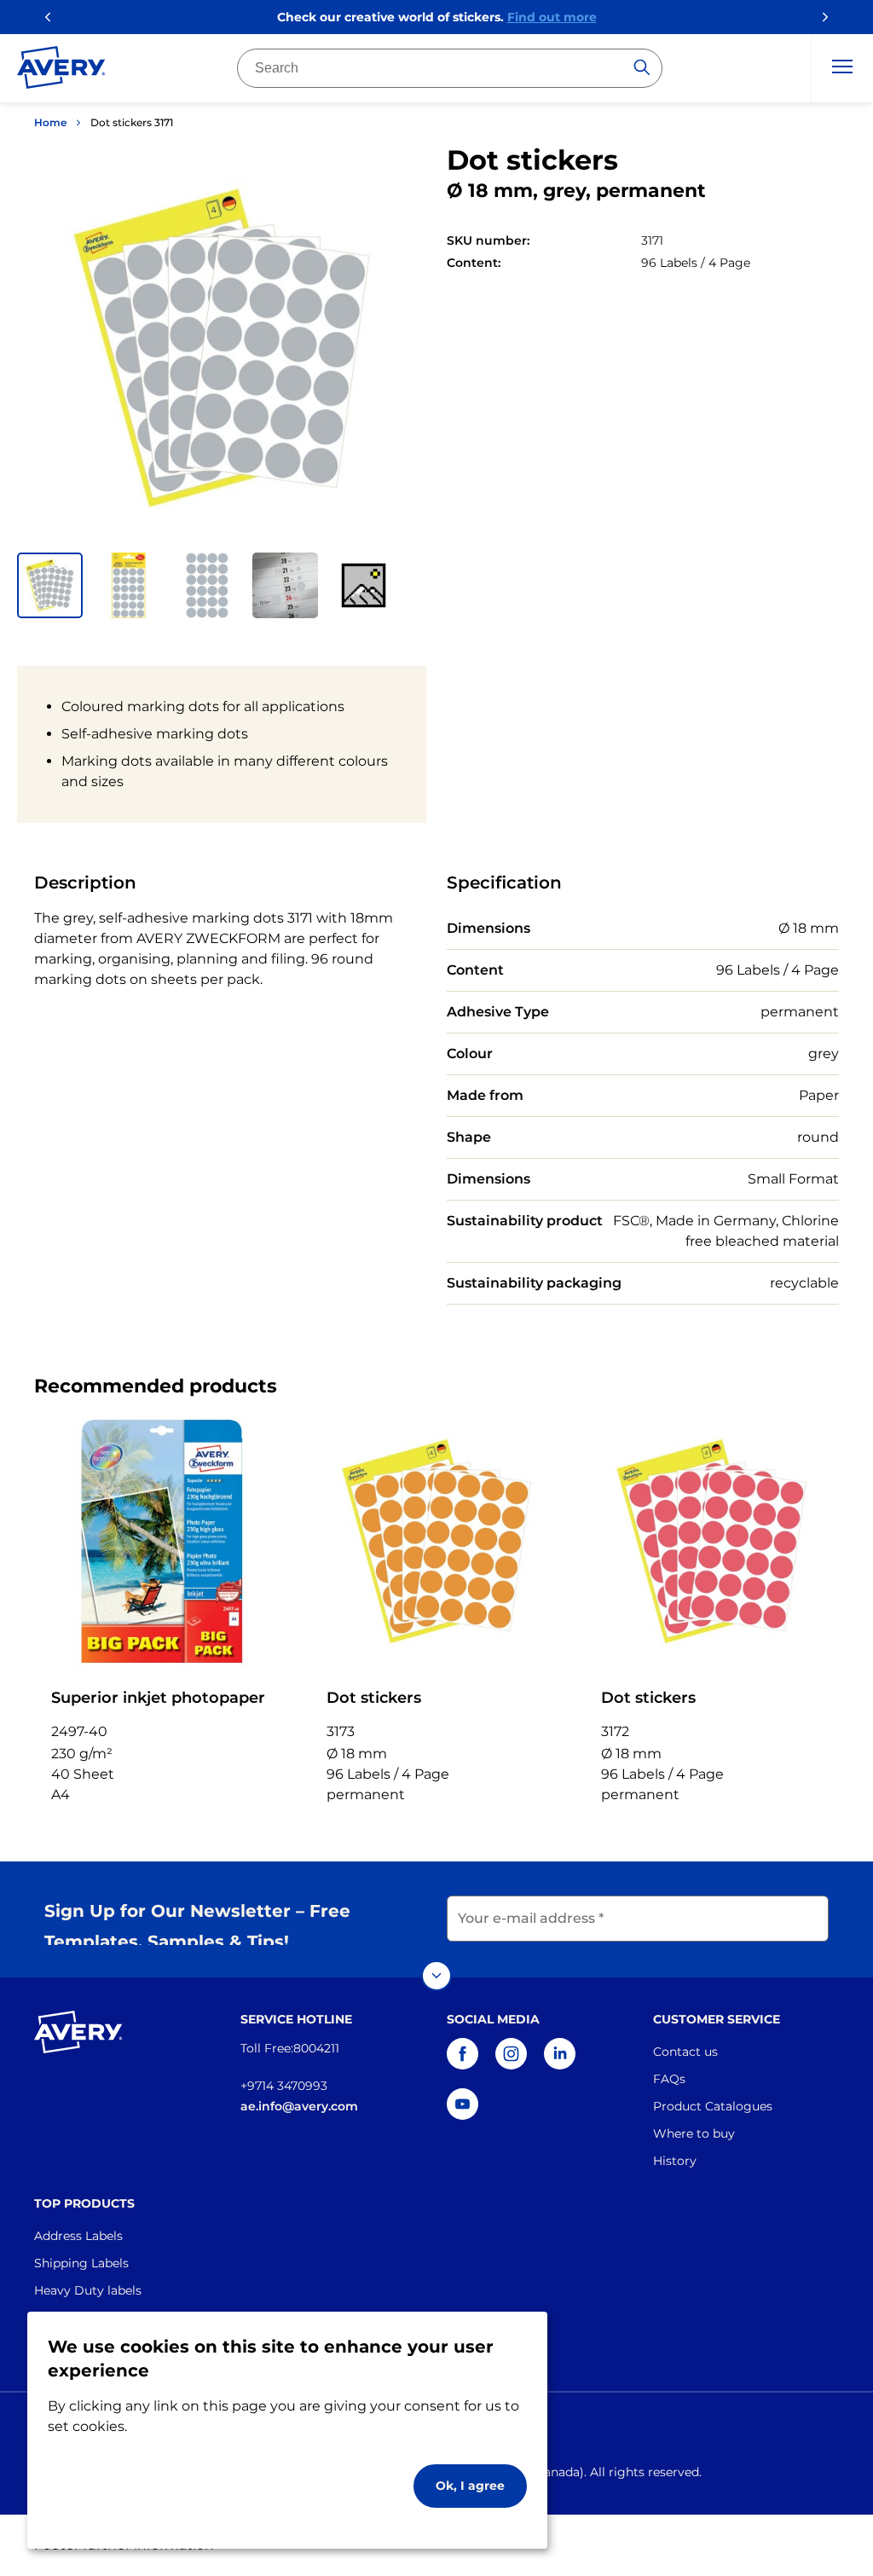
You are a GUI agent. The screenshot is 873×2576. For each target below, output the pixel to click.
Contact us (685, 2052)
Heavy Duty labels (88, 2290)
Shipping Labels (81, 2263)
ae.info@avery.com (299, 2106)
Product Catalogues (713, 2106)
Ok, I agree (470, 2486)
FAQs (669, 2079)
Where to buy (694, 2133)
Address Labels (78, 2236)
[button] (50, 585)
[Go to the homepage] (61, 71)
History (675, 2161)
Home (50, 122)
